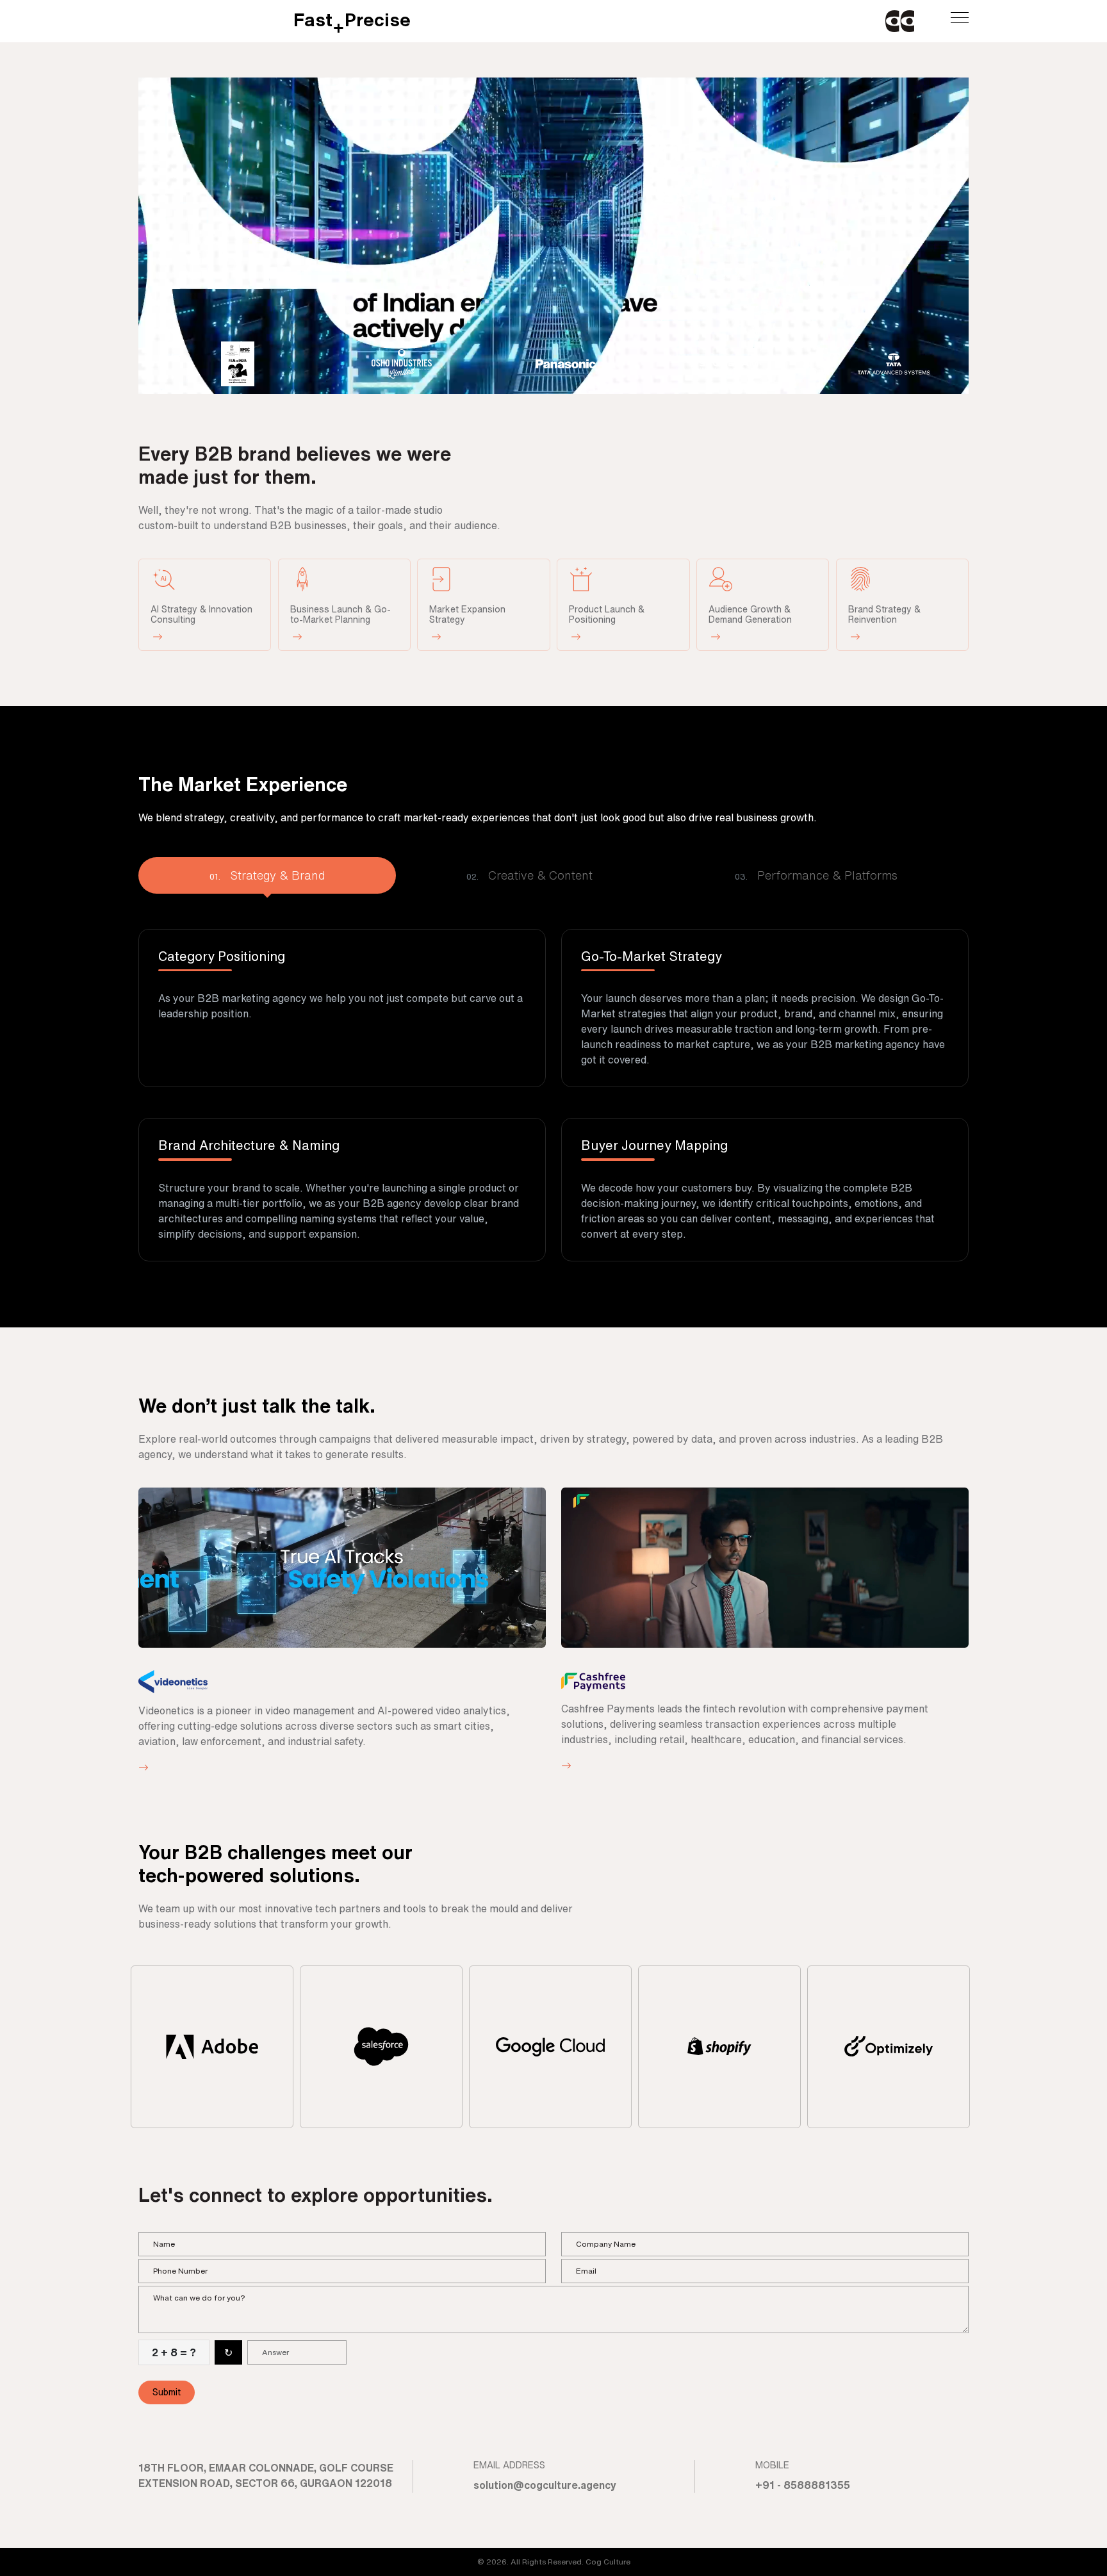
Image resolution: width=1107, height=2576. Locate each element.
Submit (167, 2392)
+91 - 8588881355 (803, 2485)
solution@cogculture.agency (545, 2485)
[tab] (267, 875)
